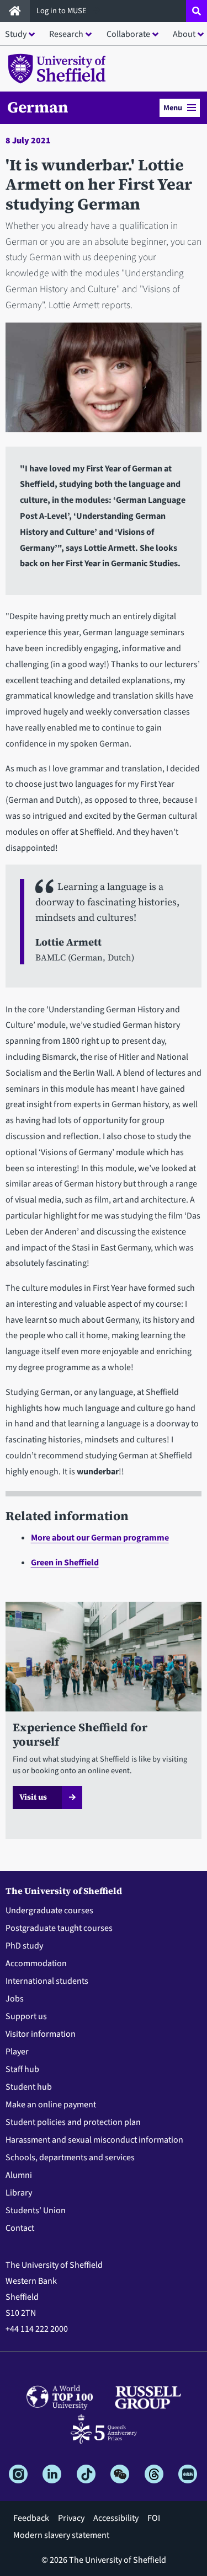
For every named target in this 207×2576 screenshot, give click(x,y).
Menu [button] (173, 108)
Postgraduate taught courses (59, 1928)
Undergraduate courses (49, 1910)
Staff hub (22, 2069)
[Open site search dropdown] (197, 11)
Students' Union (36, 2210)
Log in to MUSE (62, 11)
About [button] (184, 34)
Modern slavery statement (61, 2535)
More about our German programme (100, 1538)
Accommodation (36, 1963)
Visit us (33, 1797)
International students (47, 1981)
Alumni (19, 2175)
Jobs (15, 1999)
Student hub (29, 2087)
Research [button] (66, 34)
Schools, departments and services (70, 2158)
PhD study (24, 1946)
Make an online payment (51, 2105)
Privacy (71, 2518)
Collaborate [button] (128, 34)
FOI (154, 2518)
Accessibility (116, 2518)
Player (17, 2052)
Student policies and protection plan (73, 2122)
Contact (20, 2228)
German (38, 107)
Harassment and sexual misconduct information (94, 2140)
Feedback (31, 2518)
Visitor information (41, 2034)
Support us (26, 2016)
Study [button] (16, 34)
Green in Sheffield (65, 1563)
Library (19, 2193)
